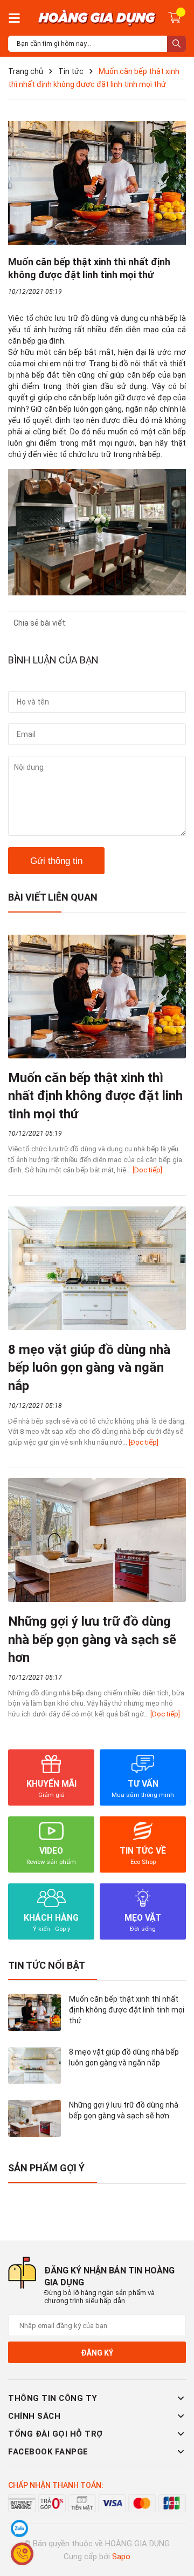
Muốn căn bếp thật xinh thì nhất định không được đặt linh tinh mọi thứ (95, 1096)
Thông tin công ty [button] (53, 2398)
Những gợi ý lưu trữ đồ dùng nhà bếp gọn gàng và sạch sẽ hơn (92, 1639)
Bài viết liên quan (53, 897)
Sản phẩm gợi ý (46, 2168)
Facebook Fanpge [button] (48, 2452)
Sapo (121, 2557)
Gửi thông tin (56, 861)
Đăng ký (97, 2353)
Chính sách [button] (34, 2416)
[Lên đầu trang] (175, 2525)
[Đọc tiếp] (147, 1170)
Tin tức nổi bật (47, 1965)
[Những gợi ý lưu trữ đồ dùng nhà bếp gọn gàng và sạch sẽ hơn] (97, 1540)
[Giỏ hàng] (175, 17)
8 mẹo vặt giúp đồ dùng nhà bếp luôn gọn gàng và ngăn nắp (89, 1368)
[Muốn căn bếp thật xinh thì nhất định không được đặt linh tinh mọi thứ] (97, 997)
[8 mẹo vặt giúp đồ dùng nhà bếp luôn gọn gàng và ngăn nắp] (97, 1268)
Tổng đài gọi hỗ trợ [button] (56, 2434)
